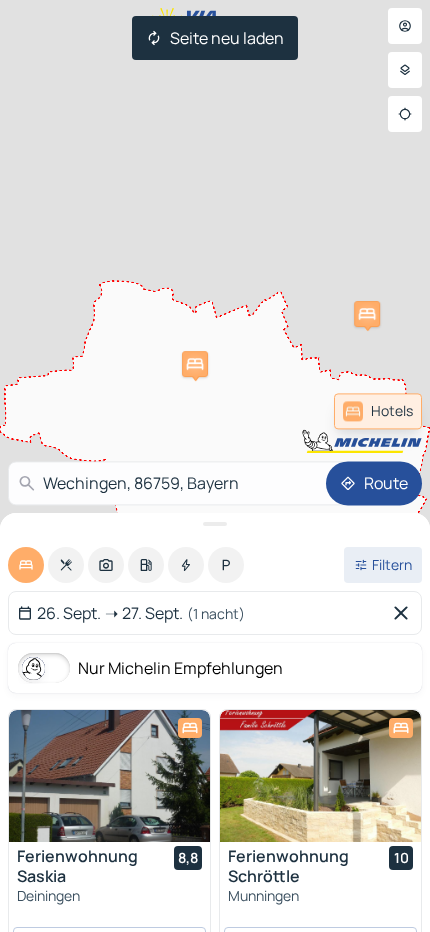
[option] (26, 565)
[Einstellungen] (405, 70)
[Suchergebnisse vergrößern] (215, 524)
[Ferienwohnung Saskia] (109, 776)
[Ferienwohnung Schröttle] (320, 776)
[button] (367, 314)
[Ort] (405, 114)
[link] (378, 411)
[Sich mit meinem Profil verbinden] (405, 26)
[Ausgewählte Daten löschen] (405, 613)
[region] (109, 776)
